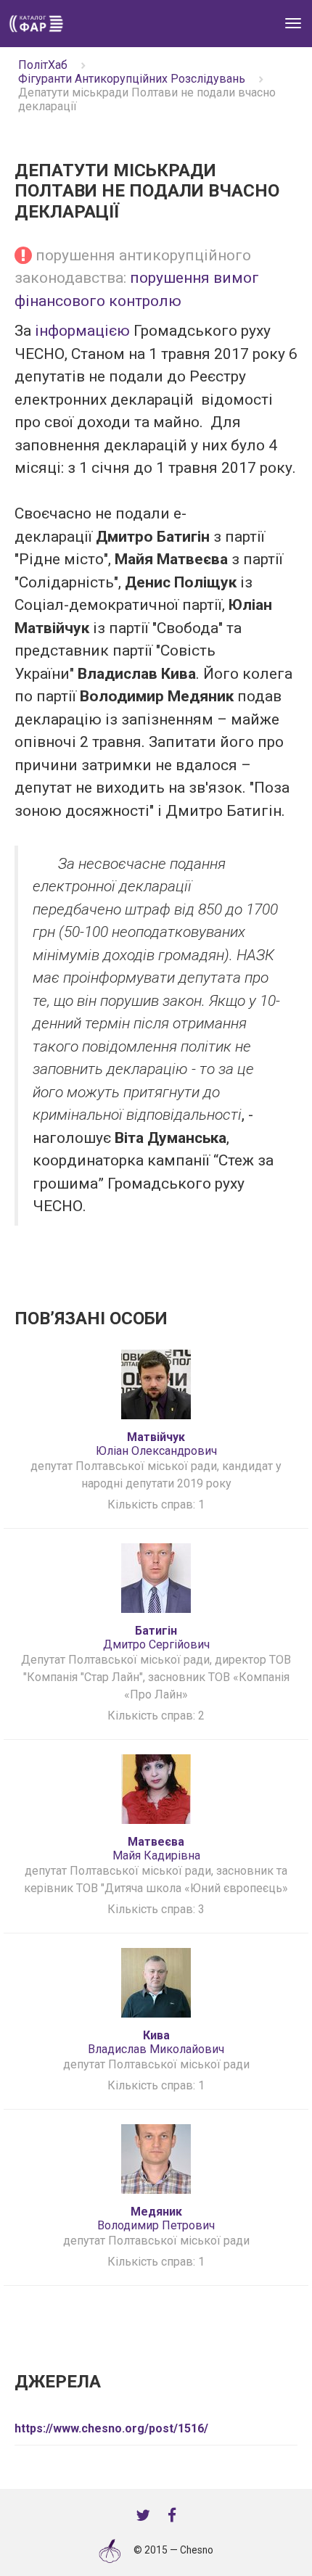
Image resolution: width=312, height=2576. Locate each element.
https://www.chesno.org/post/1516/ (111, 2428)
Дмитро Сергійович (156, 1638)
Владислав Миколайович (156, 2042)
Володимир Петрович (156, 2218)
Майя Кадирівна (156, 1849)
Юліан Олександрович (156, 1444)
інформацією (82, 331)
